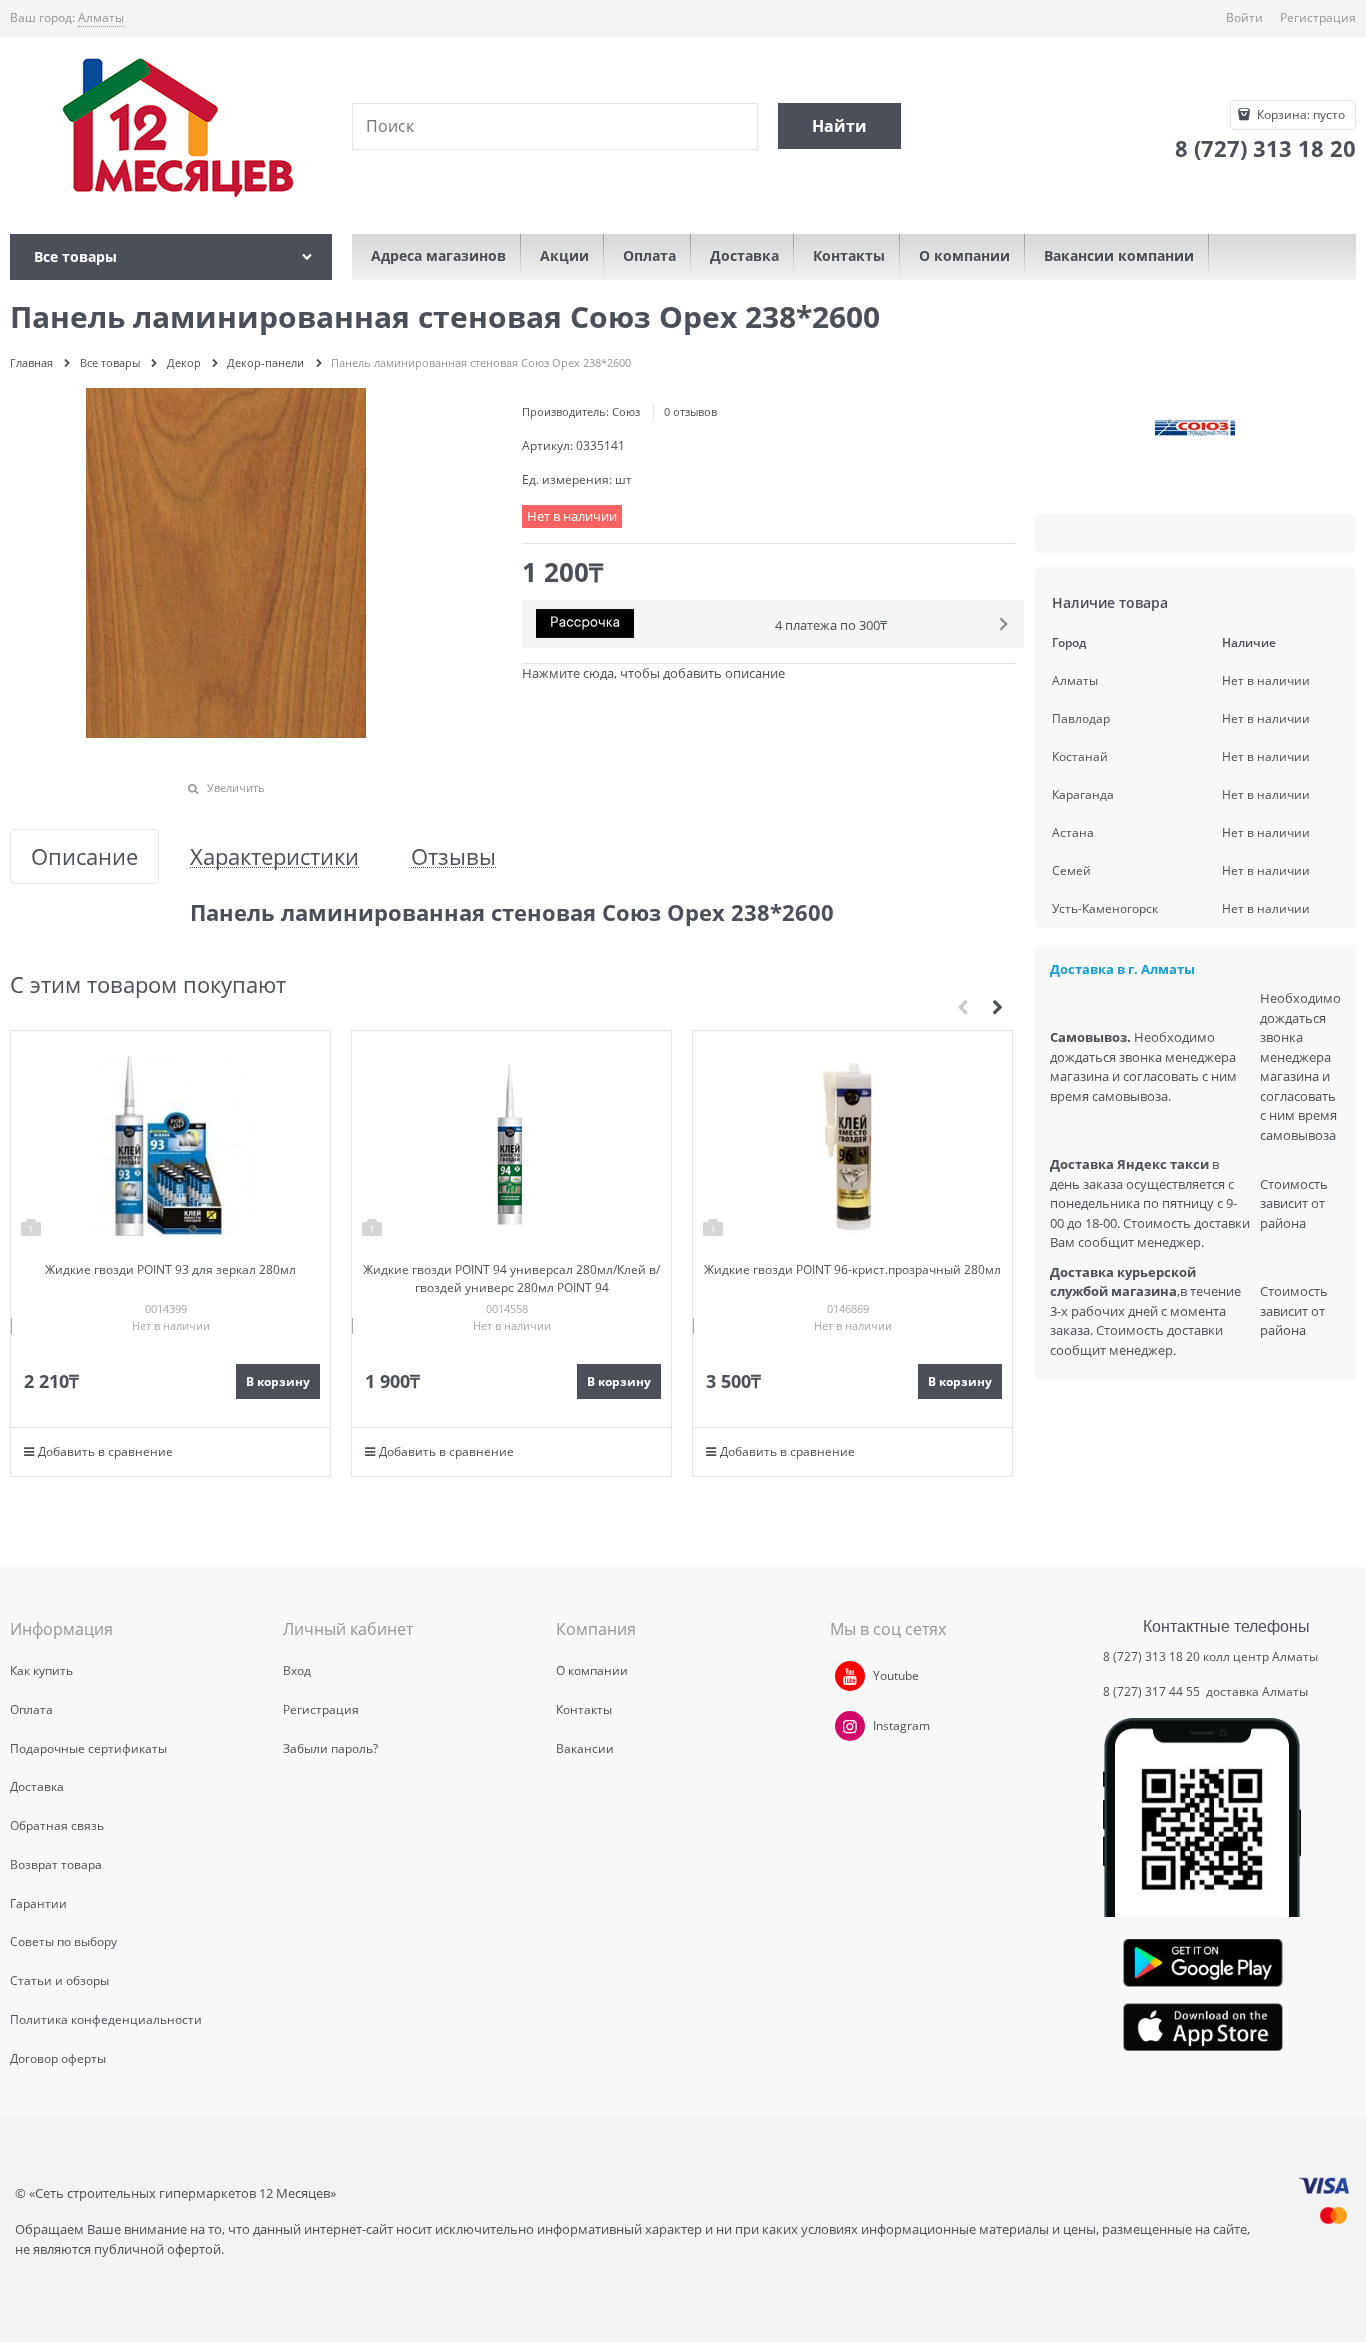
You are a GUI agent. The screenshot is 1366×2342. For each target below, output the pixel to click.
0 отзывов (690, 411)
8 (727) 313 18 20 (1151, 1656)
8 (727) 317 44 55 (1153, 1691)
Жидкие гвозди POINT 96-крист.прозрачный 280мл (852, 1269)
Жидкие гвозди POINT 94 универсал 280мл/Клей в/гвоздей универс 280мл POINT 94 (511, 1278)
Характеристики (274, 856)
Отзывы (453, 856)
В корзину (278, 1381)
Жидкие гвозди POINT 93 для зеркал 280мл (170, 1269)
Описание (84, 856)
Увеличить (236, 787)
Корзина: (1299, 114)
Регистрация (1318, 17)
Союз (626, 411)
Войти (1244, 17)
